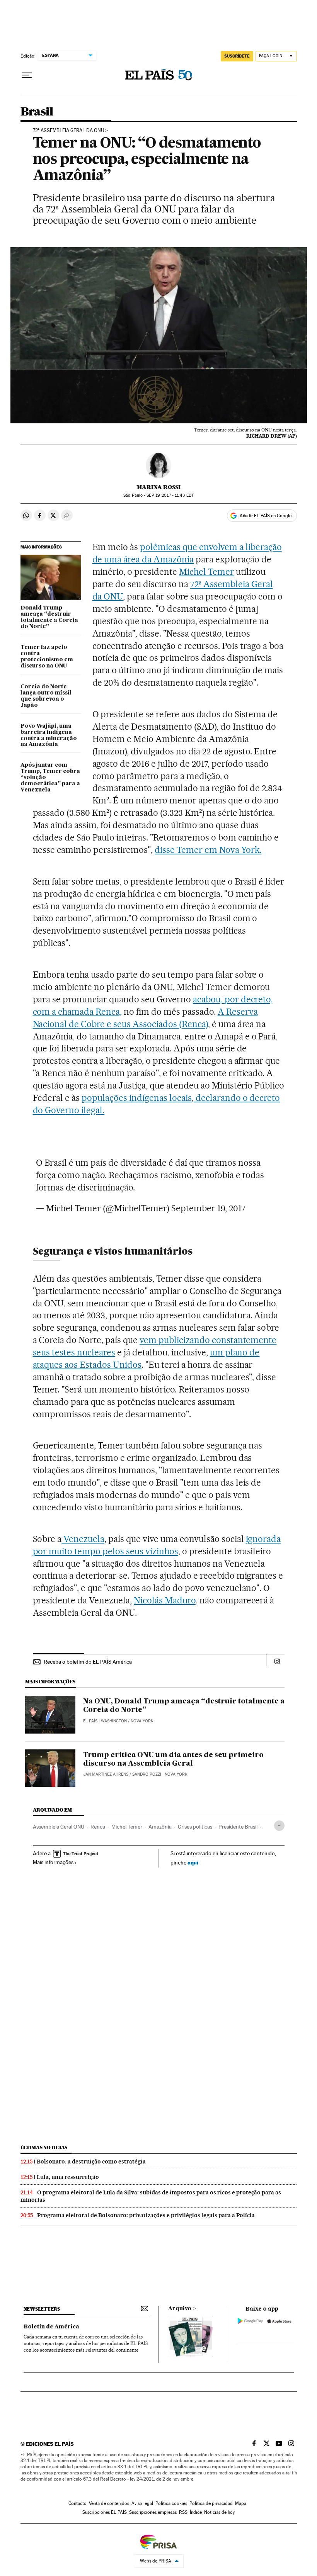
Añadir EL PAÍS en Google (266, 516)
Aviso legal (142, 2503)
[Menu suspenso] (27, 75)
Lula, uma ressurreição (68, 2177)
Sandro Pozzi (147, 1774)
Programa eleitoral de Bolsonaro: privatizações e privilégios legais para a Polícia (146, 2215)
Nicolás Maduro (165, 1600)
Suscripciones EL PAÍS (105, 2512)
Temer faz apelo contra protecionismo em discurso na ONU (47, 657)
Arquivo (180, 2309)
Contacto (78, 2503)
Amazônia (160, 1827)
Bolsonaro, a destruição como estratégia (91, 2162)
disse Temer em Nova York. (208, 850)
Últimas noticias (44, 2147)
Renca (98, 1827)
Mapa (241, 2503)
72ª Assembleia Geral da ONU (68, 131)
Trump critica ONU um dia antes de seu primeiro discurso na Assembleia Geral (173, 1759)
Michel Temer (206, 572)
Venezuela (83, 1539)
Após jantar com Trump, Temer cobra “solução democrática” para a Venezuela (50, 778)
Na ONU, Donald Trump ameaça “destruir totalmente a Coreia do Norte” (184, 1706)
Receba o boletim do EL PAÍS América (88, 1662)
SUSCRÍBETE (237, 56)
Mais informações (53, 1862)
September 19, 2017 (208, 1208)
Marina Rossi (158, 487)
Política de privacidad (211, 2503)
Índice (196, 2512)
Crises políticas (195, 1827)
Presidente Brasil (238, 1827)
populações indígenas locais (137, 1098)
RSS (183, 2512)
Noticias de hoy (219, 2512)
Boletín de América (51, 2327)
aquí (193, 1862)
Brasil (37, 112)
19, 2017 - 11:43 (170, 495)
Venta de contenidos (109, 2503)
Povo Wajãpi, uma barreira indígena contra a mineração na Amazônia (49, 735)
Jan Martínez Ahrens (106, 1774)
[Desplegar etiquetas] (279, 1826)
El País (90, 1721)
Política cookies (171, 2503)
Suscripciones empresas (153, 2512)
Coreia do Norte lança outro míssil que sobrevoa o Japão (46, 696)
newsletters (42, 2309)
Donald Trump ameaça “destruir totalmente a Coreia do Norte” (49, 617)
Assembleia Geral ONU (59, 1827)
